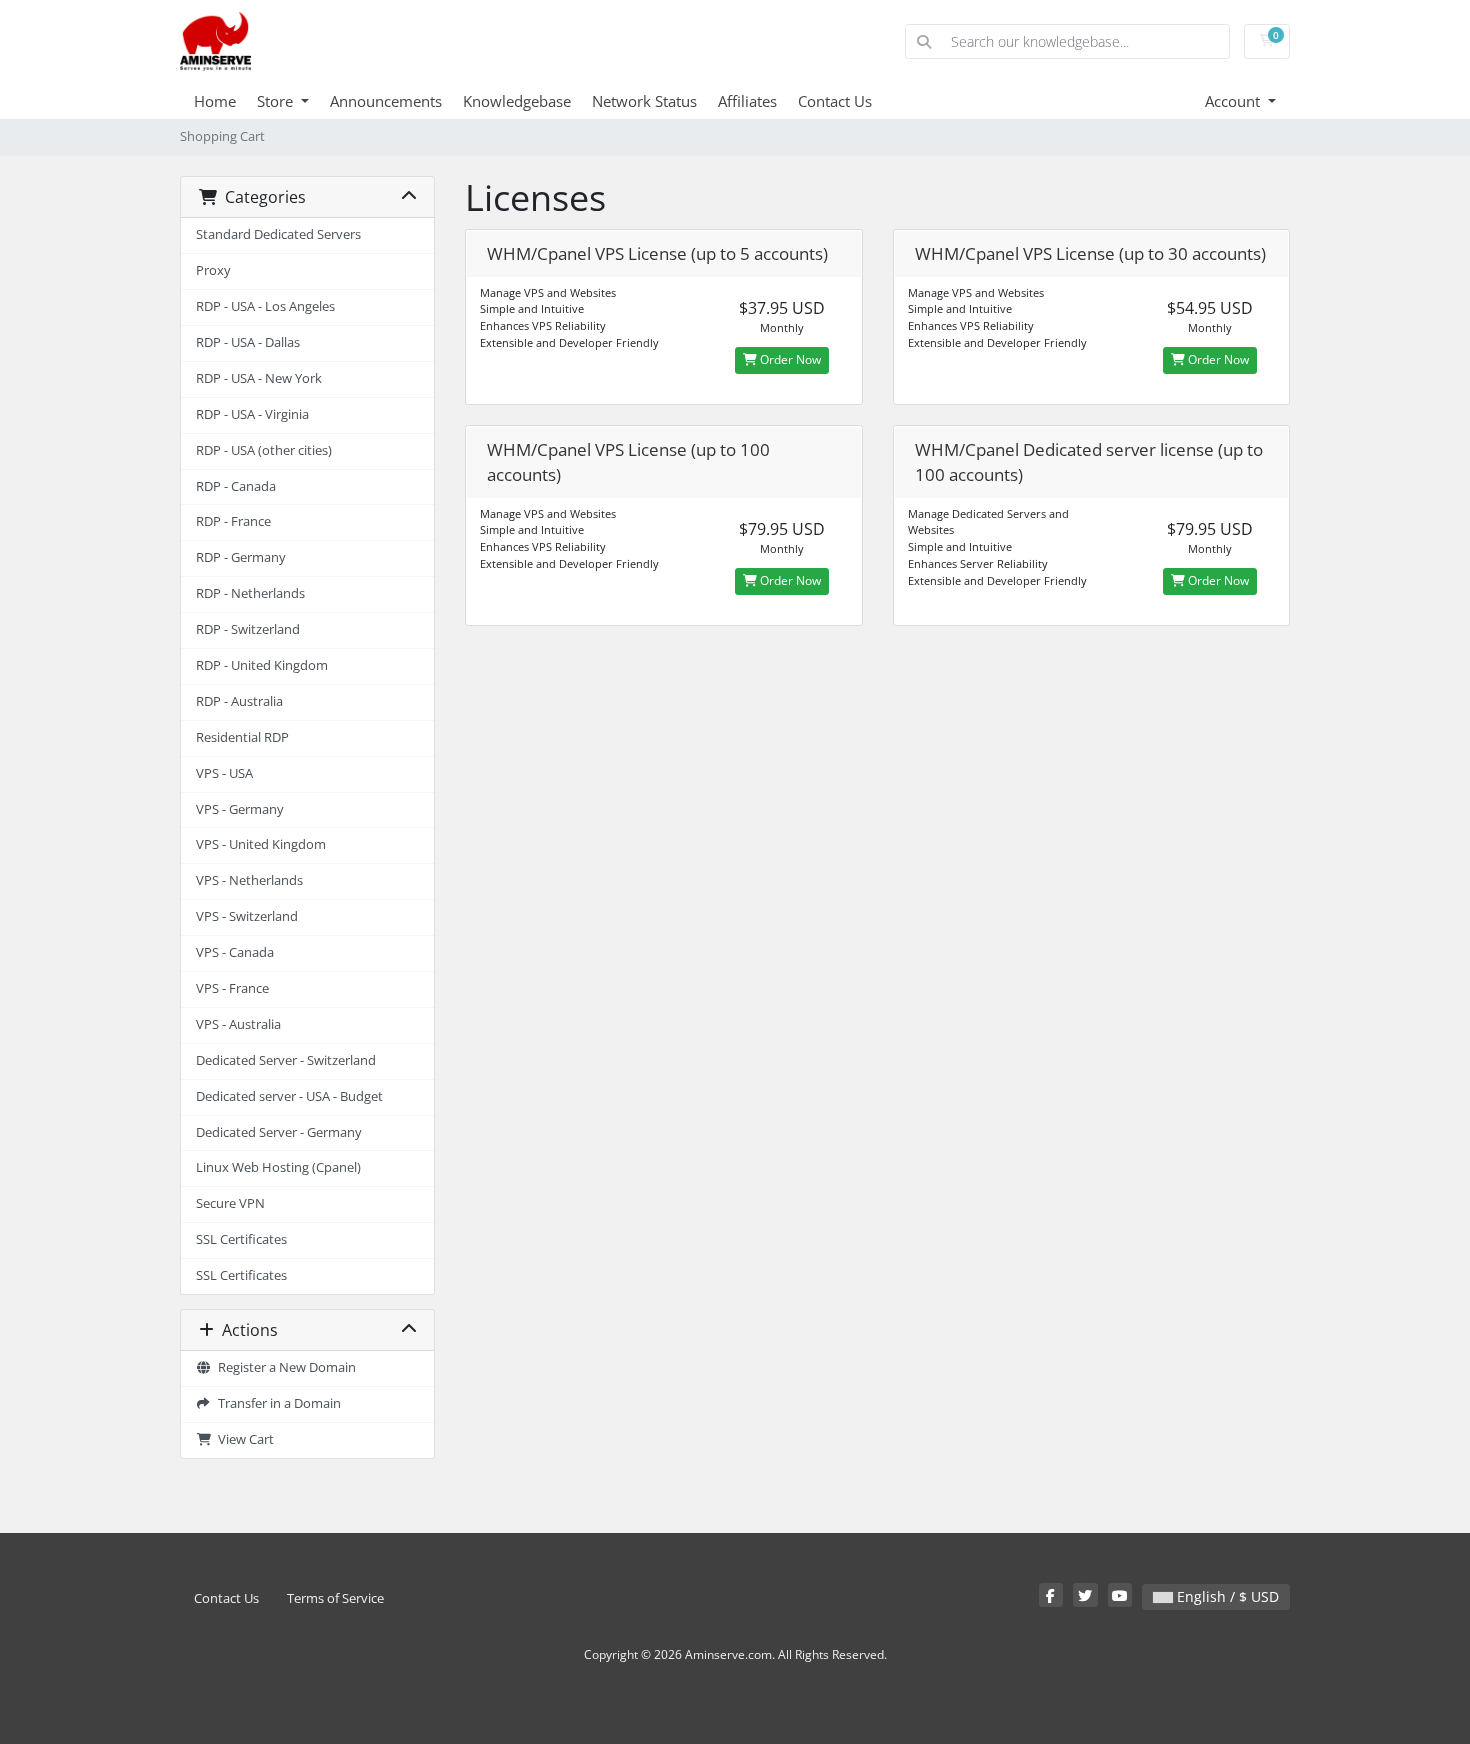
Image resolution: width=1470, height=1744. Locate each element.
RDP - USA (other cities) (264, 450)
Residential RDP (242, 737)
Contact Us (835, 101)
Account (1234, 101)
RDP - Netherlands (250, 593)
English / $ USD (1226, 1596)
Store (277, 101)
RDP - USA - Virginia (252, 414)
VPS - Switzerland (247, 916)
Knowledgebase (517, 101)
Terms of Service (335, 1598)
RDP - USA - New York (259, 378)
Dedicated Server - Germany (279, 1132)
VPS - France (232, 988)
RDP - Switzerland (248, 629)
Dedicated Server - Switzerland (286, 1060)
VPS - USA (224, 773)
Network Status (644, 101)
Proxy (213, 270)
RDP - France (233, 521)
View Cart (243, 1439)
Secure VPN (230, 1203)
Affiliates (747, 101)
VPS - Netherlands (249, 880)
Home (215, 101)
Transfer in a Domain (276, 1403)
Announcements (386, 101)
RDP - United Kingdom (262, 665)
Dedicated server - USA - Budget (289, 1096)
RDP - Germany (241, 557)
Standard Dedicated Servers (278, 234)
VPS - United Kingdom (261, 844)
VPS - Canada (235, 952)
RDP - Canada (236, 486)
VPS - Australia (238, 1024)
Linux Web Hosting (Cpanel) (278, 1167)
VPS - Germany (240, 809)
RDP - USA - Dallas (248, 342)
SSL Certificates (241, 1239)
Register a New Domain (284, 1367)
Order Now (789, 359)
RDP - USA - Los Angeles (265, 306)
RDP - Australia (239, 701)
